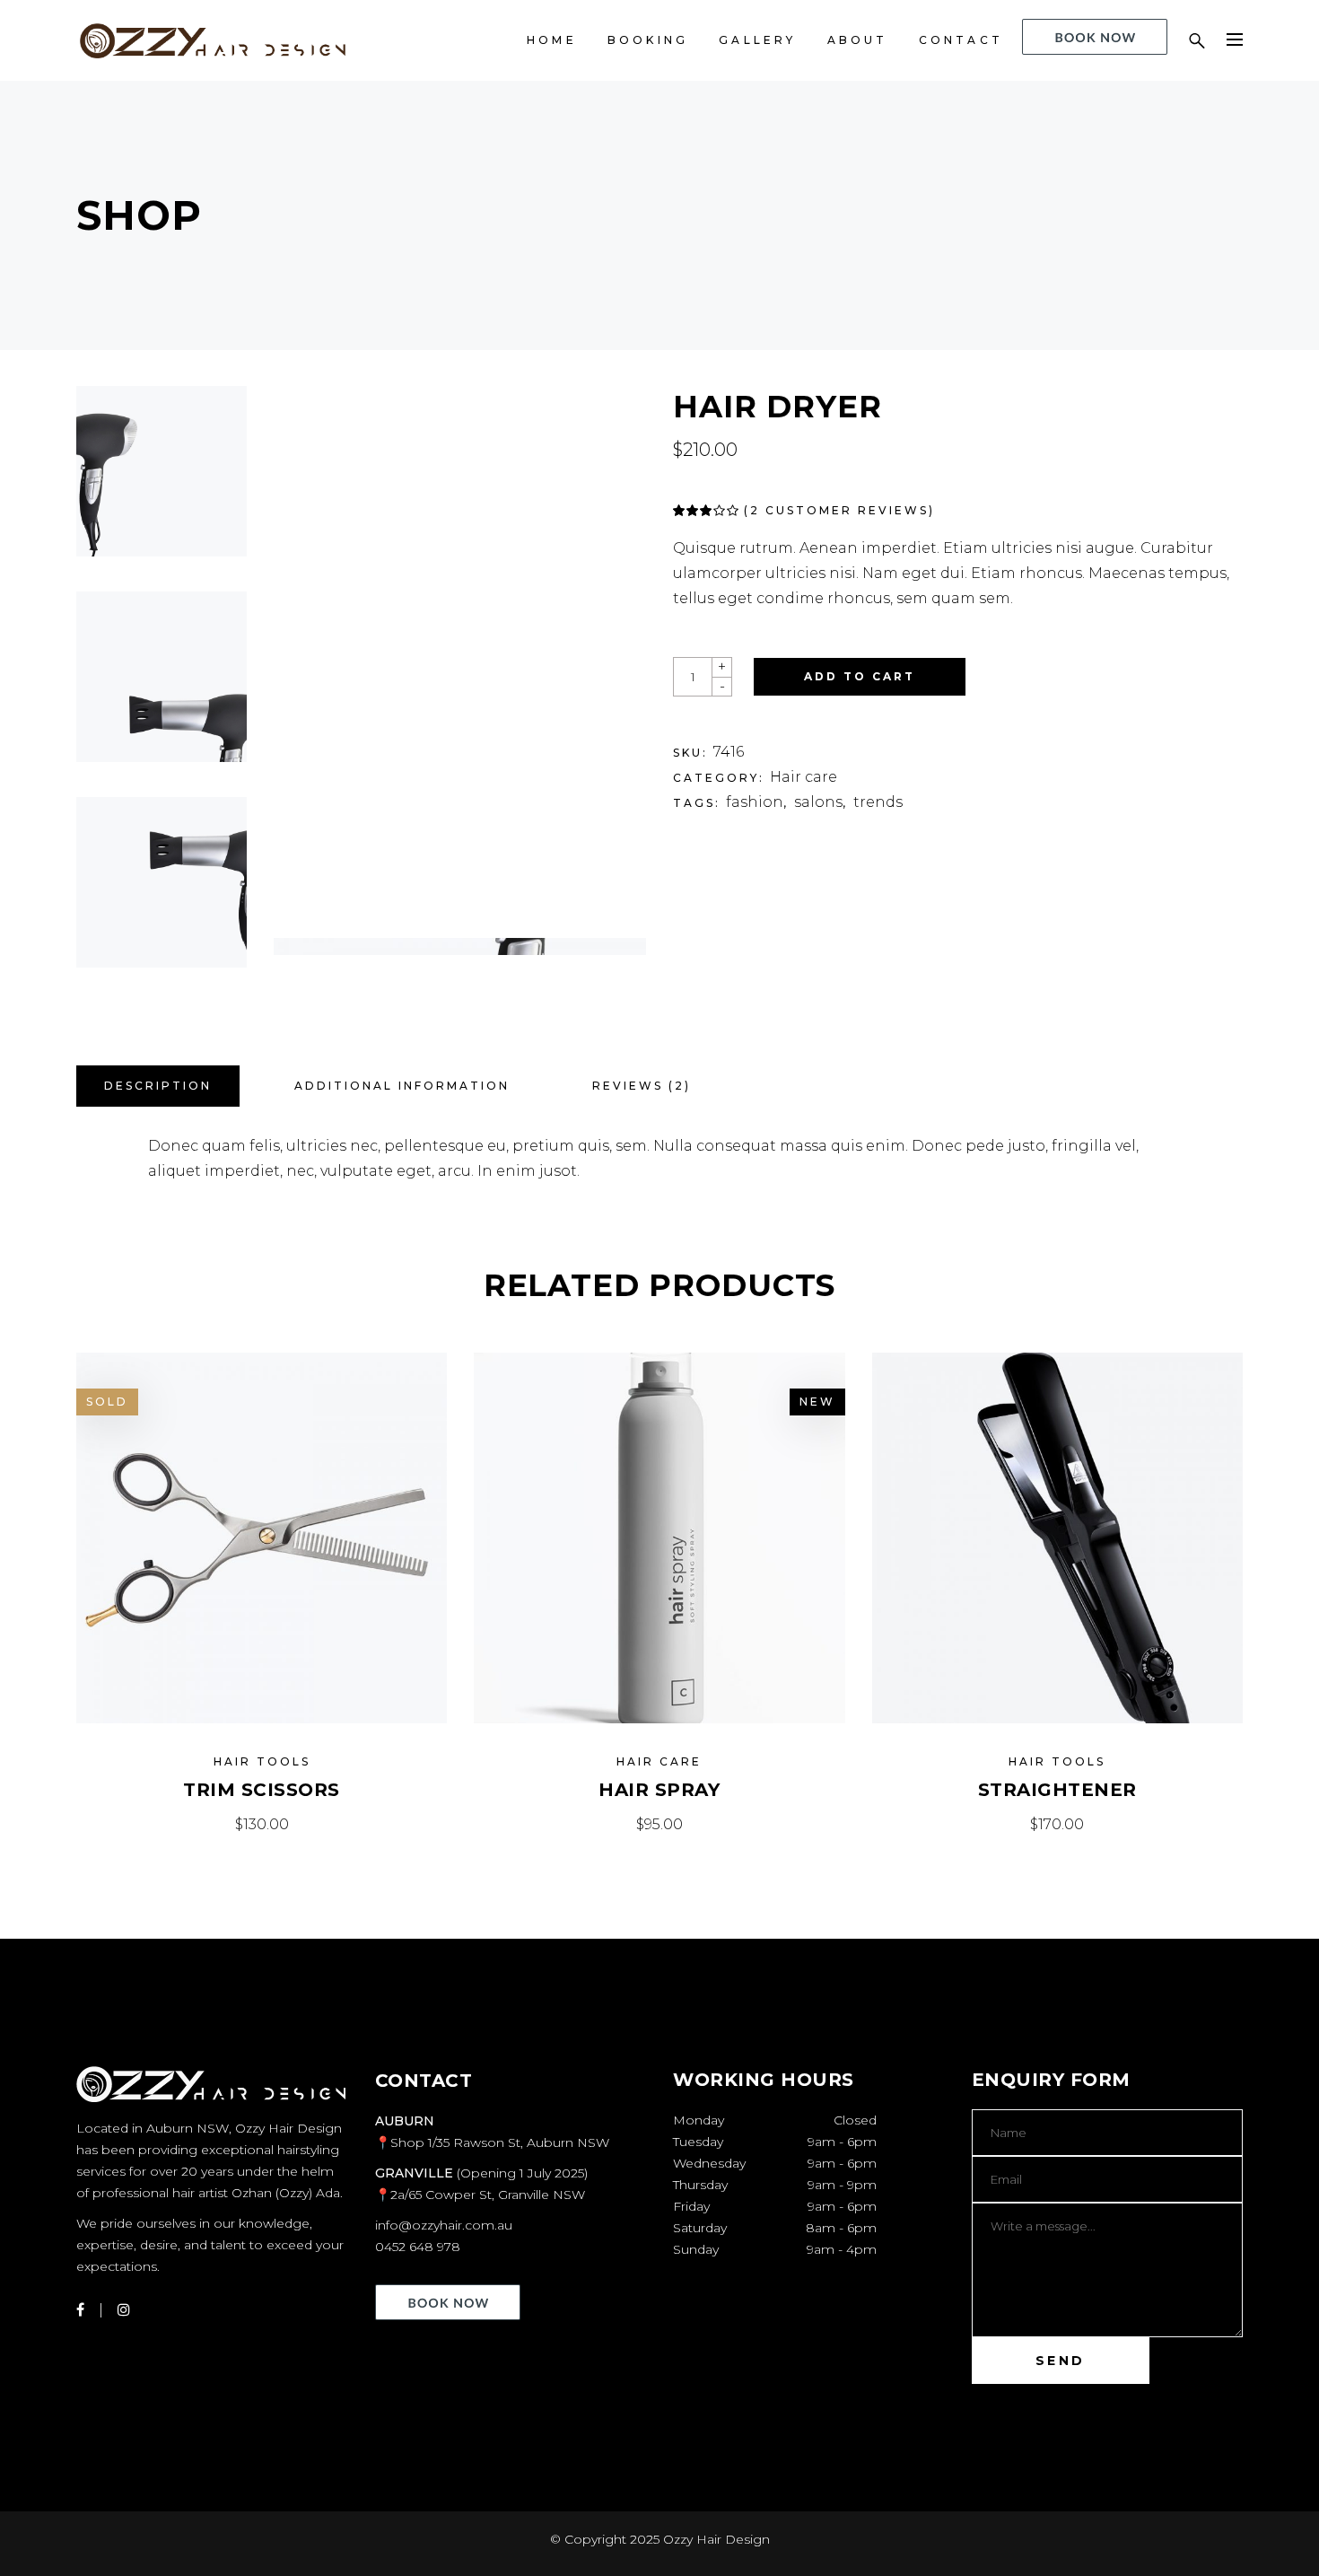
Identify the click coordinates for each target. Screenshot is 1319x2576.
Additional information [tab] (402, 1086)
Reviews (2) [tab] (642, 1086)
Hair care (804, 777)
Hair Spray (659, 1790)
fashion (755, 802)
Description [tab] (158, 1086)
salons (818, 802)
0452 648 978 (418, 2247)
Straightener (1057, 1790)
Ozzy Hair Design (716, 2539)
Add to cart (860, 676)
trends (878, 802)
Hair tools (262, 1761)
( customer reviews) (839, 510)
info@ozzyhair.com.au (444, 2225)
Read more (262, 1824)
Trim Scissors (262, 1790)
